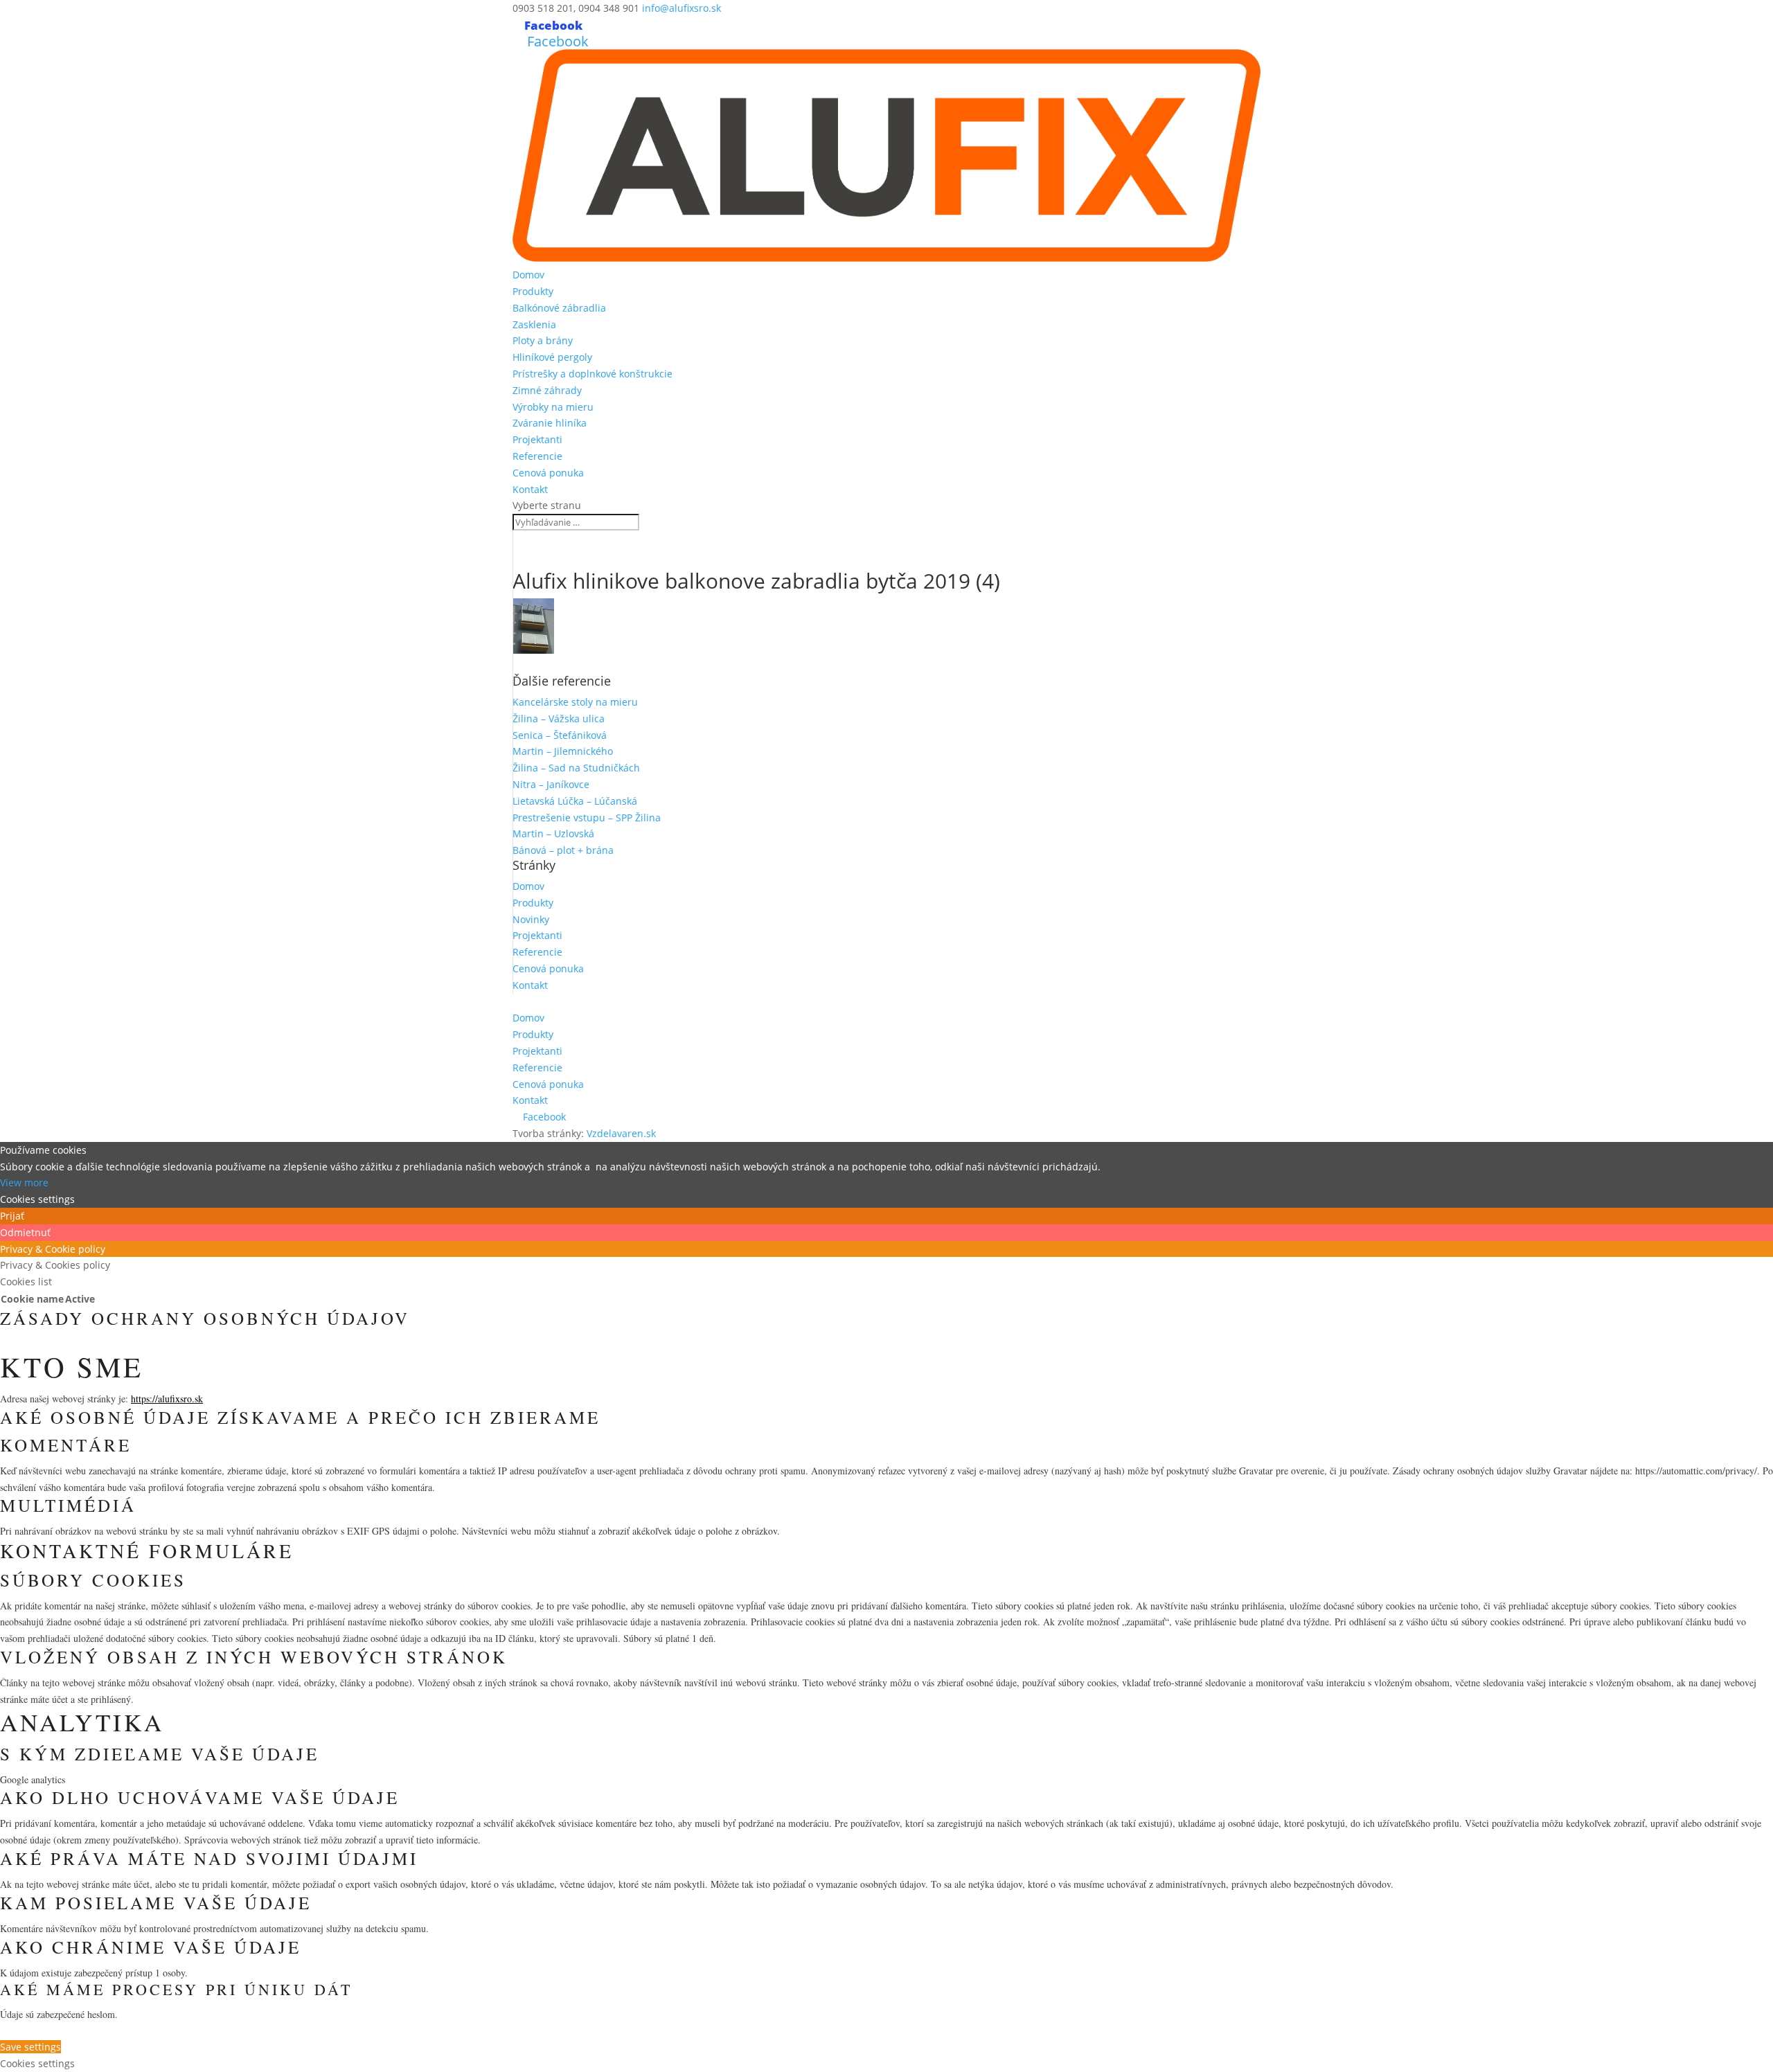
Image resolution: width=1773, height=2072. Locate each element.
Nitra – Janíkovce (551, 784)
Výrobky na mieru (553, 407)
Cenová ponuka (548, 473)
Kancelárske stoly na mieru (575, 702)
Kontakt (530, 489)
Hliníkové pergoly (552, 357)
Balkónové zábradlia (559, 308)
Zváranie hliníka (550, 423)
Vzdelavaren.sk (621, 1133)
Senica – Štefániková (560, 735)
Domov (528, 275)
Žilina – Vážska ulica (559, 718)
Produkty (533, 291)
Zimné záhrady (547, 390)
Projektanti (537, 439)
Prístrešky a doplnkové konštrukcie (593, 374)
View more (24, 1182)
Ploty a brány (543, 340)
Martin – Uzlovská (553, 833)
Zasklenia (534, 324)
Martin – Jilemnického (563, 751)
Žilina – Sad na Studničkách (576, 768)
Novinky (531, 919)
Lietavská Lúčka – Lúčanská (575, 801)
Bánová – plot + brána (563, 850)
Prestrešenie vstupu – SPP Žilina (587, 818)
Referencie (537, 456)
